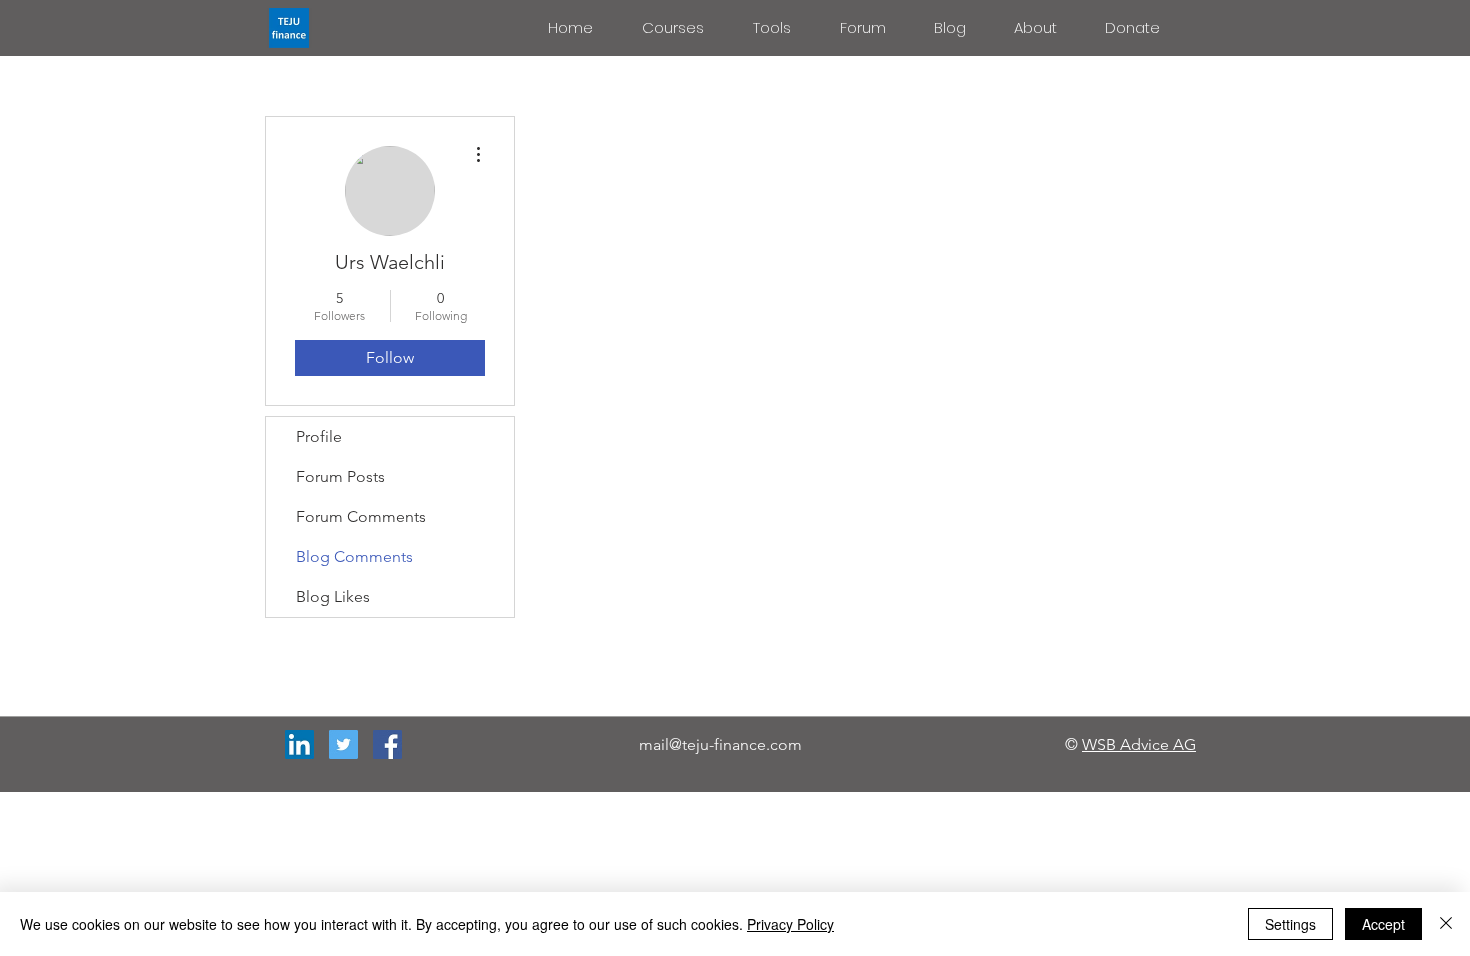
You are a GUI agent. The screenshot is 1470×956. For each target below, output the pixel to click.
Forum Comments (361, 516)
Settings (1290, 924)
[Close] (1446, 924)
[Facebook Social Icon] (387, 744)
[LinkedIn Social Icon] (299, 744)
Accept (1383, 924)
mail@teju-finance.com (720, 744)
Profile (319, 436)
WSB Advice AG (1139, 744)
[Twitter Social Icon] (343, 744)
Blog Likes (333, 596)
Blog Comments (354, 556)
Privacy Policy (790, 924)
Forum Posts (340, 476)
